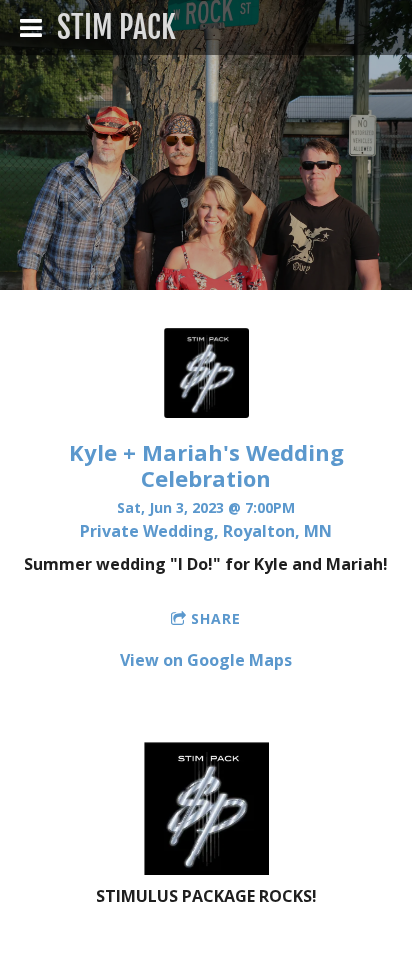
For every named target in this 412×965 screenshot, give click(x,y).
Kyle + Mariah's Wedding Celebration (206, 464)
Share (216, 618)
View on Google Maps (206, 660)
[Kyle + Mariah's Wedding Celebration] (206, 412)
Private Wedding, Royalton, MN (206, 531)
